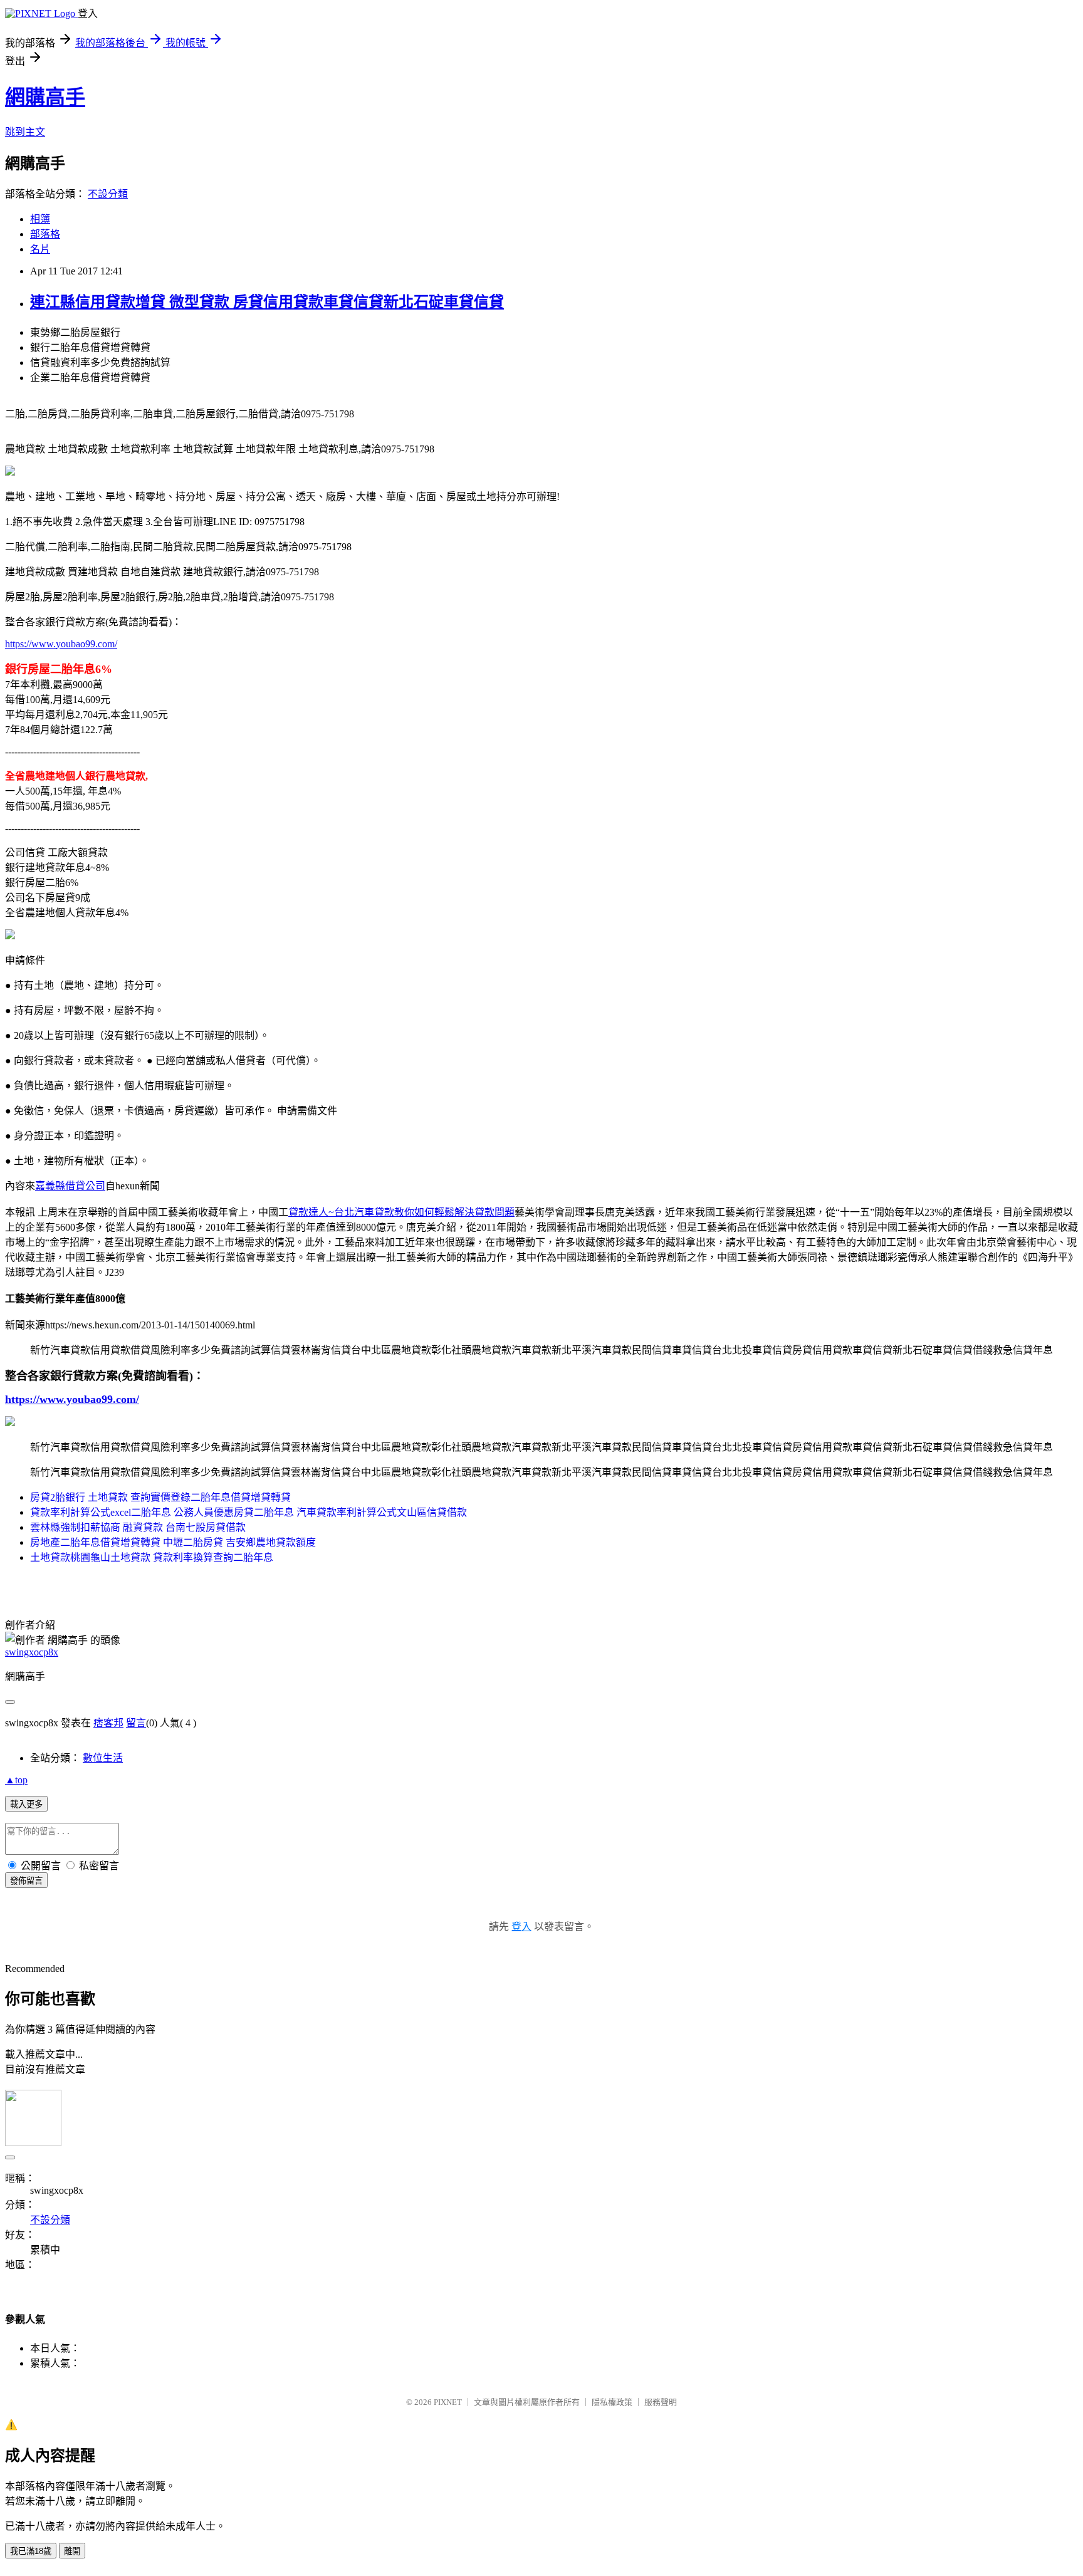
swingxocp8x (32, 1652)
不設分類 (108, 194)
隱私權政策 (612, 2402)
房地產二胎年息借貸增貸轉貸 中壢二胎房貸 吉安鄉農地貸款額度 (173, 1542)
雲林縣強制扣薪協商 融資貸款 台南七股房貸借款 (138, 1527)
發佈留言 (26, 1881)
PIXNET (448, 2402)
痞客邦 (108, 1723)
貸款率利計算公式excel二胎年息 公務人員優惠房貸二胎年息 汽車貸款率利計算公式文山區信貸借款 (249, 1512)
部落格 (45, 234)
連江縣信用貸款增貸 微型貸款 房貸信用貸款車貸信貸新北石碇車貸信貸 (267, 302)
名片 (40, 249)
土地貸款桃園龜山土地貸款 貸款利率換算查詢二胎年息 (152, 1557)
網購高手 (45, 97)
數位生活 (103, 1758)
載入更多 (26, 1804)
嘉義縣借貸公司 (70, 1186)
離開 (72, 2551)
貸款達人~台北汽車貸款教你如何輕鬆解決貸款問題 (401, 1212)
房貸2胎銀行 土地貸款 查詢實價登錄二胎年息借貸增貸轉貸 (160, 1497)
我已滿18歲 (31, 2551)
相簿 (40, 219)
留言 (136, 1723)
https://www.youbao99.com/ (61, 644)
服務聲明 (661, 2402)
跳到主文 (25, 132)
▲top (16, 1780)
